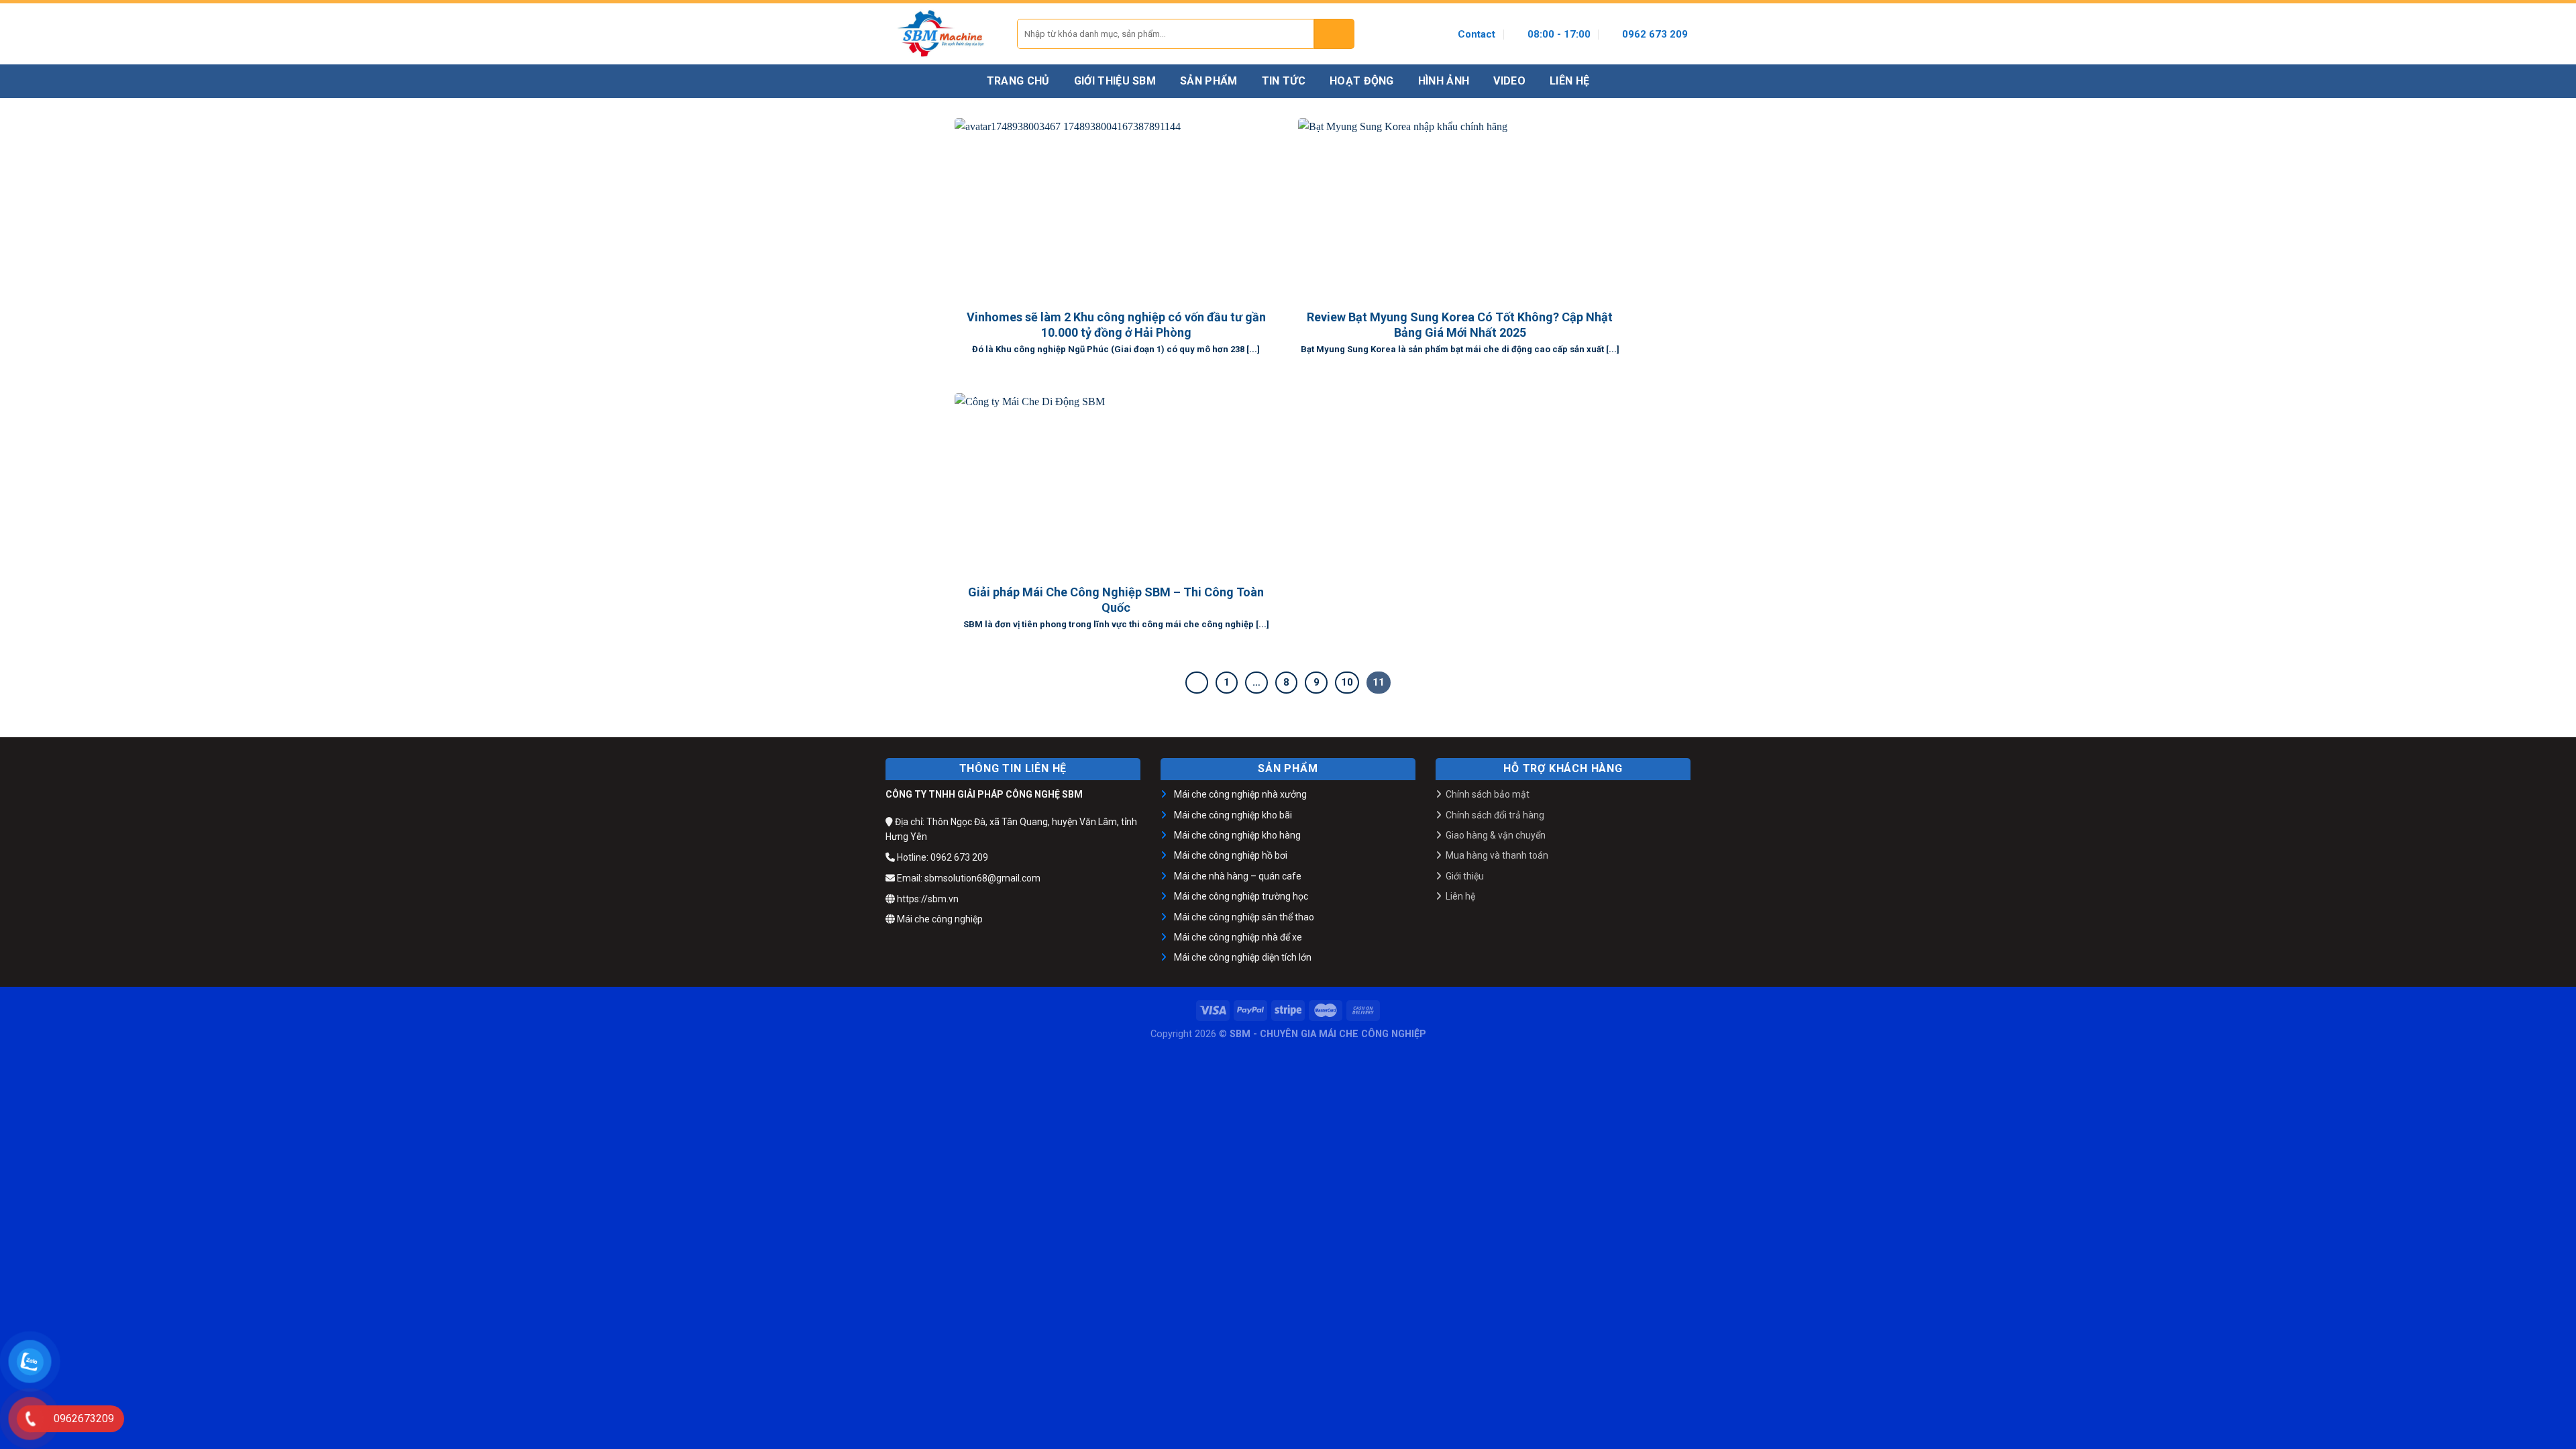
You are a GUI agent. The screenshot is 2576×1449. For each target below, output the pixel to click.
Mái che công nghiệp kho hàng (1237, 835)
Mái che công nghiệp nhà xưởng (1240, 794)
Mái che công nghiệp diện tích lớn (1243, 957)
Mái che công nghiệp (939, 919)
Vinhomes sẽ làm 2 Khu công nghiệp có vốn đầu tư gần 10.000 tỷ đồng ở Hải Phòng (1116, 325)
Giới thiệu (1465, 876)
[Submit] (1334, 34)
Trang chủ (1018, 81)
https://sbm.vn (927, 899)
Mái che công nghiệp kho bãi (1233, 815)
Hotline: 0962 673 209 (942, 857)
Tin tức (1284, 81)
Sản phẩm (1209, 81)
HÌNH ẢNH (1444, 81)
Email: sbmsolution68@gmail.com (968, 878)
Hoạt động (1362, 81)
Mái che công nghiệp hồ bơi (1231, 855)
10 (1347, 682)
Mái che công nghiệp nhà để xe (1238, 937)
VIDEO (1509, 81)
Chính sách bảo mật (1488, 794)
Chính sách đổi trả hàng (1495, 815)
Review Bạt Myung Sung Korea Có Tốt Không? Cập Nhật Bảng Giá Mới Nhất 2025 (1460, 325)
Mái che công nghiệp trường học (1241, 896)
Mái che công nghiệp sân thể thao (1244, 917)
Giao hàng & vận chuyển (1496, 835)
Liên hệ (1460, 896)
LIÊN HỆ (1569, 81)
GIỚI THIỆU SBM (1115, 81)
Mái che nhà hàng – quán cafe (1238, 876)
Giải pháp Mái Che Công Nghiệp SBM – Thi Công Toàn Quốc (1116, 600)
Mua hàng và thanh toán (1497, 855)
